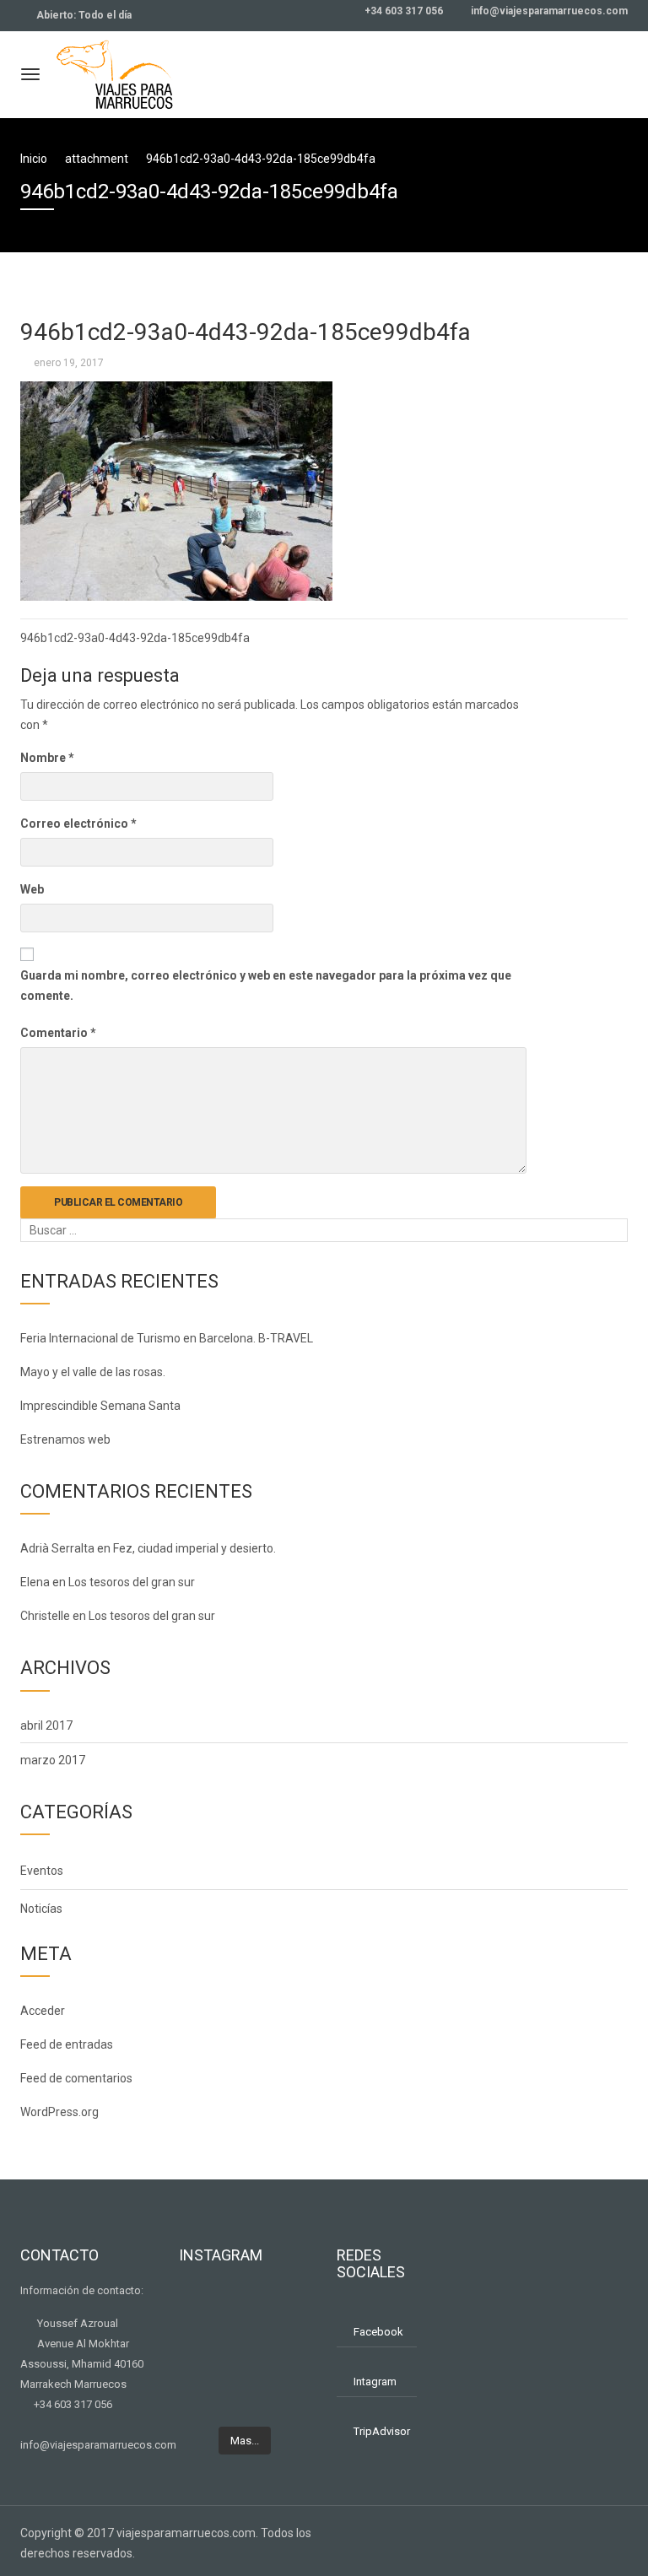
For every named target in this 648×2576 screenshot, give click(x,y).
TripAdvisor (382, 2431)
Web (32, 889)
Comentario (58, 1033)
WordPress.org (59, 2112)
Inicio (34, 159)
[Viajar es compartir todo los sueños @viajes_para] (210, 2351)
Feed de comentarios (76, 2078)
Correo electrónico (78, 824)
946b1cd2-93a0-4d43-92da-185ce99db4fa (135, 638)
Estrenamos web (65, 1439)
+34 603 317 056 (402, 11)
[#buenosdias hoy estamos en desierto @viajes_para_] (280, 2394)
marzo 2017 (53, 1760)
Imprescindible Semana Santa (100, 1406)
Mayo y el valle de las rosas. (93, 1372)
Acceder (43, 2011)
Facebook (378, 2332)
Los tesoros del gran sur (132, 1582)
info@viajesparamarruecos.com (548, 11)
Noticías (41, 1909)
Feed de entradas (67, 2044)
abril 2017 (46, 1725)
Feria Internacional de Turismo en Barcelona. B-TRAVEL (167, 1338)
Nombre (47, 758)
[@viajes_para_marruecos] (280, 2308)
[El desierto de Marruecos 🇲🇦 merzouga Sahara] (210, 2308)
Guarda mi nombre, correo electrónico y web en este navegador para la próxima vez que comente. (266, 986)
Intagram (375, 2382)
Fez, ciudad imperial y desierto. (194, 1548)
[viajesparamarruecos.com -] (115, 72)
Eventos (42, 1871)
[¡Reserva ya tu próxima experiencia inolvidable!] (280, 2351)
